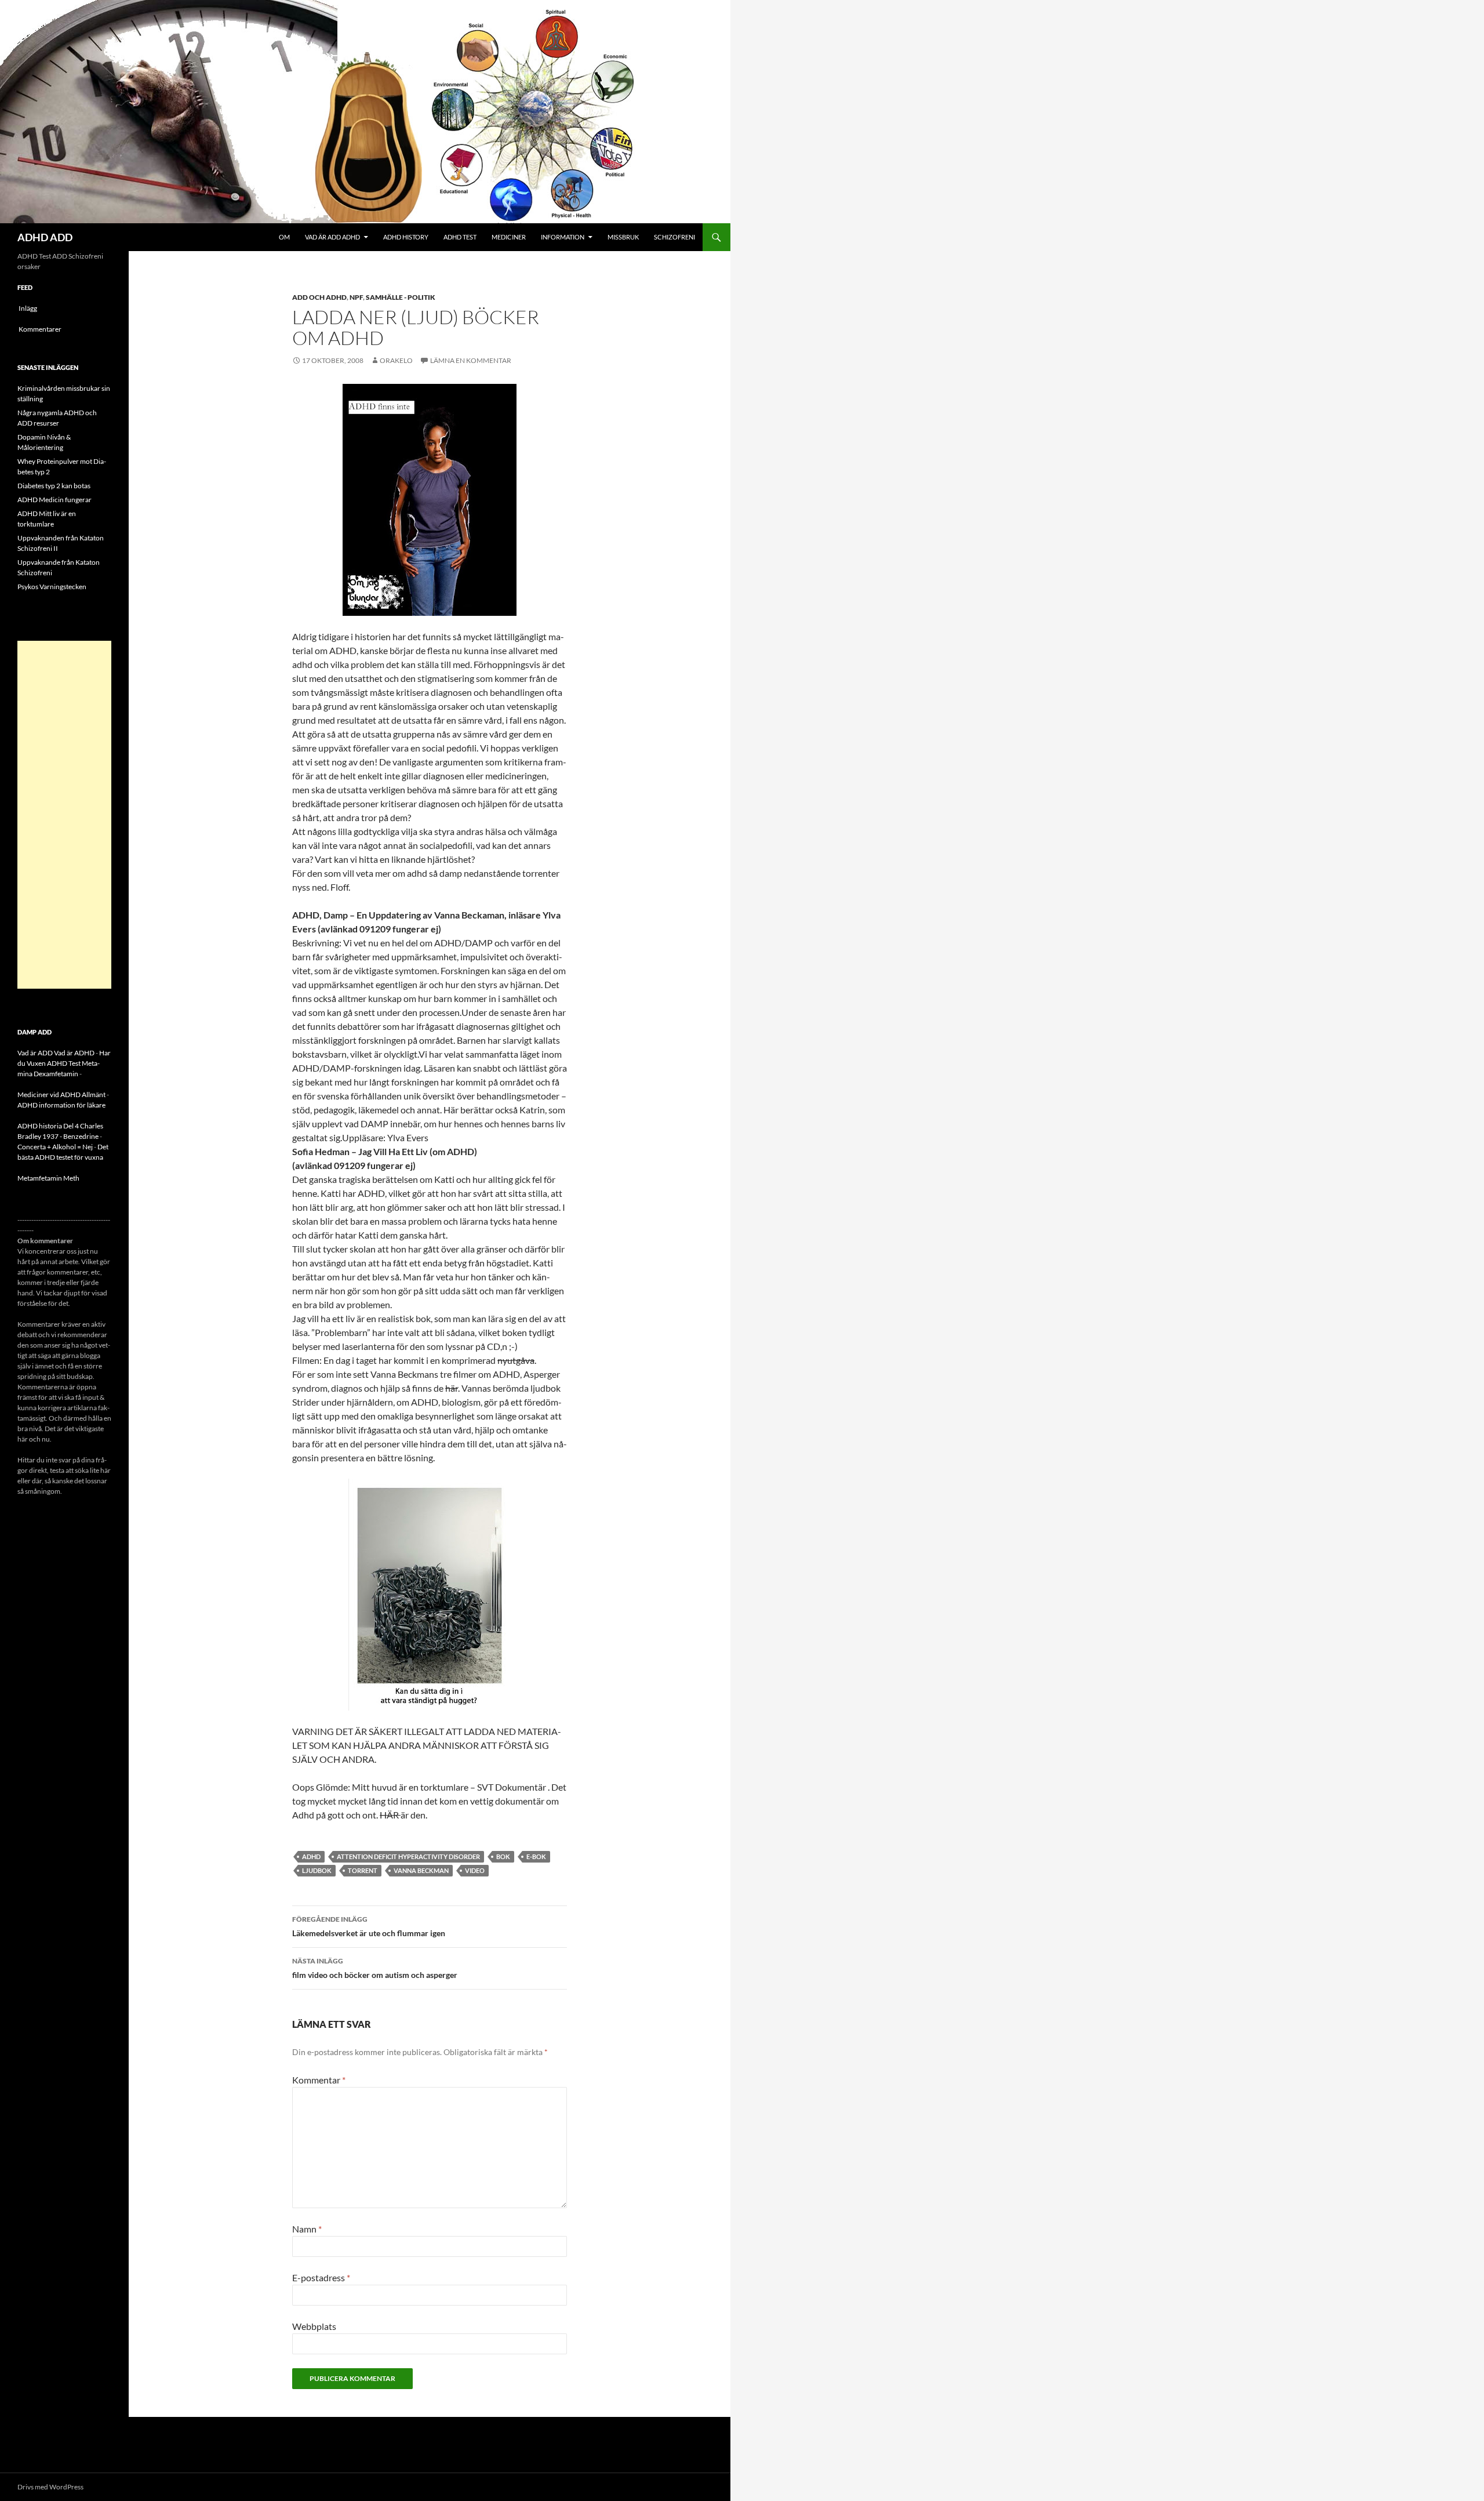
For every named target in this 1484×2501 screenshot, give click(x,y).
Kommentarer (40, 329)
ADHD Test (460, 237)
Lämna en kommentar (471, 360)
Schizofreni (674, 237)
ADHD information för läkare (61, 1105)
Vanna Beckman (421, 1870)
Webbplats (314, 2326)
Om (284, 237)
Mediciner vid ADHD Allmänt (61, 1095)
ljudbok (317, 1870)
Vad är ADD (35, 1053)
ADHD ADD (45, 237)
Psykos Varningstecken (52, 587)
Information (563, 237)
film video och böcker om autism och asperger (375, 1968)
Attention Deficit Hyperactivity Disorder (408, 1856)
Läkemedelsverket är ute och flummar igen (369, 1926)
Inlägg (28, 308)
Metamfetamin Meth (48, 1178)
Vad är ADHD (74, 1053)
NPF (356, 297)
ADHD (311, 1856)
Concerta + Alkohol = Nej (55, 1147)
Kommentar (319, 2080)
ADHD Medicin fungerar (54, 500)
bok (503, 1856)
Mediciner (509, 237)
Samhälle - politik (401, 297)
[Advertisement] (64, 815)
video (475, 1870)
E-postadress (321, 2277)
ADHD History (406, 237)
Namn (307, 2229)
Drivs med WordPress (50, 2487)
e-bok (536, 1856)
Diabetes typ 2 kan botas (54, 486)
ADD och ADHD (319, 297)
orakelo (396, 360)
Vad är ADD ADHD (332, 237)
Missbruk (623, 237)
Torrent (363, 1870)
